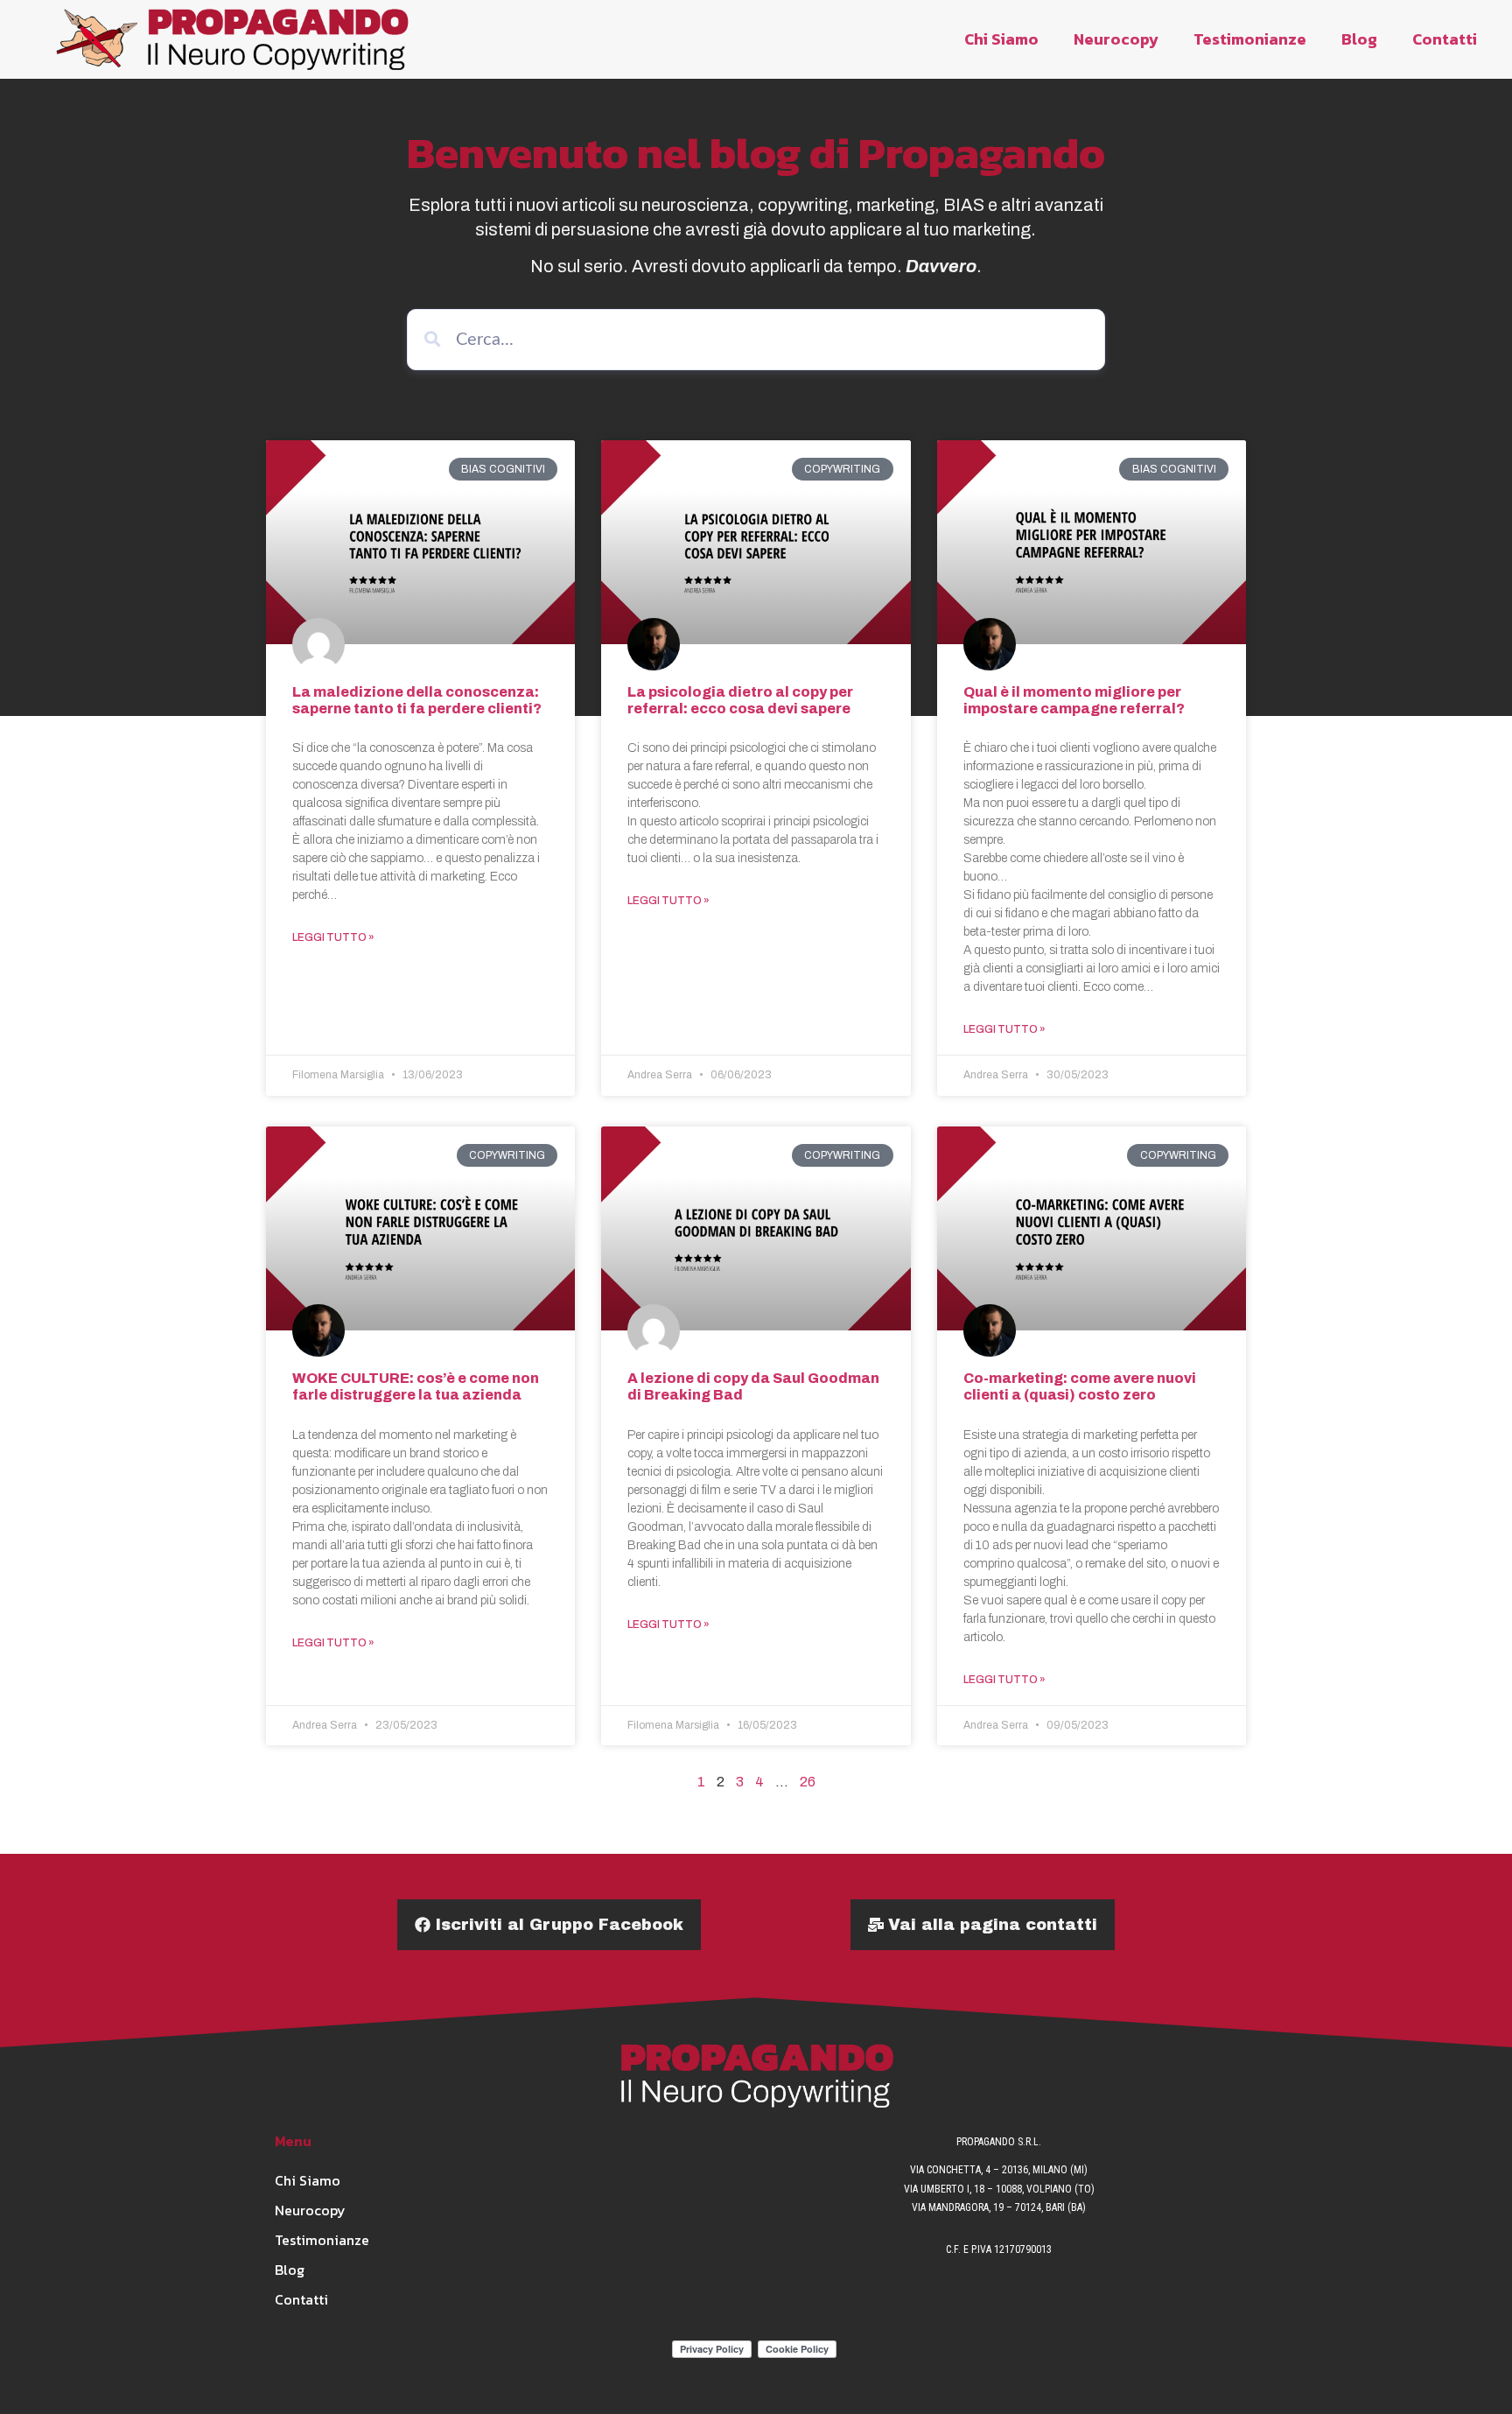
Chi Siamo (1001, 39)
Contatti (1445, 39)
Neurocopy (1116, 39)
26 (808, 1782)
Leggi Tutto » (333, 937)
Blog (1359, 39)
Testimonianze (1250, 39)
